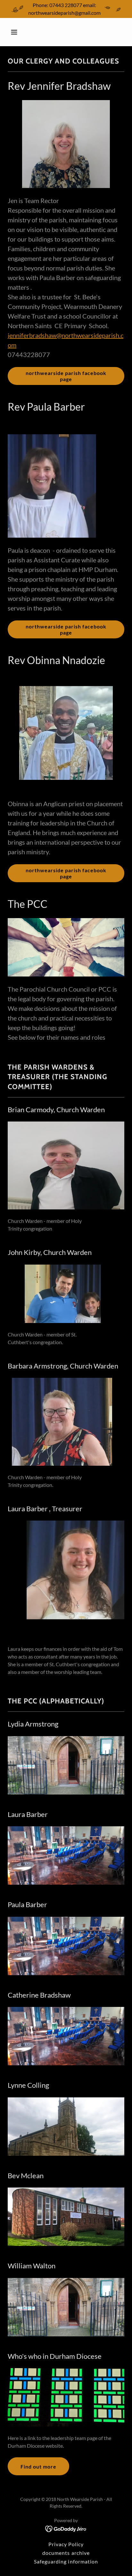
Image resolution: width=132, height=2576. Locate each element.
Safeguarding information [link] (66, 2561)
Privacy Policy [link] (66, 2544)
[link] (66, 2528)
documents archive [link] (66, 2553)
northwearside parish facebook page (66, 376)
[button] (21, 32)
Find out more (38, 2466)
